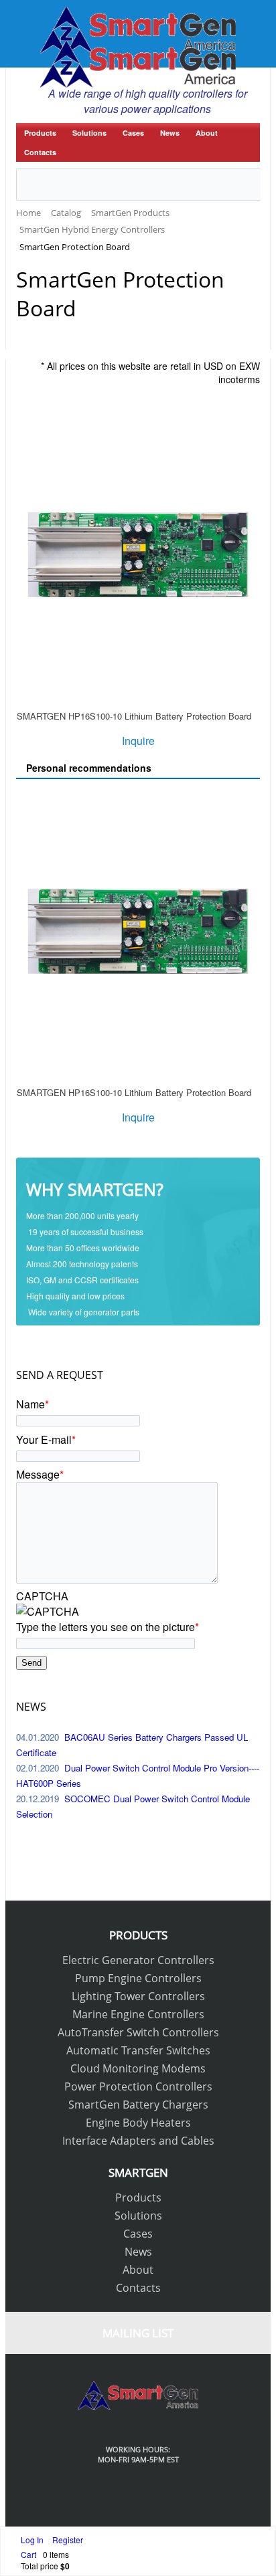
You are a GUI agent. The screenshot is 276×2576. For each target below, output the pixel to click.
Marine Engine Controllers (138, 2014)
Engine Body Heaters (138, 2123)
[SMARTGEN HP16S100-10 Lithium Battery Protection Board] (138, 557)
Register (68, 2540)
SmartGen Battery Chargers (138, 2105)
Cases (133, 133)
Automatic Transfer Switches (138, 2050)
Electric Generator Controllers (138, 1960)
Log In (33, 2540)
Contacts (40, 152)
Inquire (138, 741)
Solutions (89, 133)
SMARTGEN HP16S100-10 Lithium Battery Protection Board (134, 716)
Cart (28, 2554)
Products (40, 133)
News (170, 133)
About (207, 133)
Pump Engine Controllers (138, 1978)
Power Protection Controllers (138, 2086)
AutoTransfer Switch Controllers (138, 2032)
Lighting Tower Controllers (138, 1996)
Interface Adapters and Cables (138, 2141)
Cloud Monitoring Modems (138, 2068)
